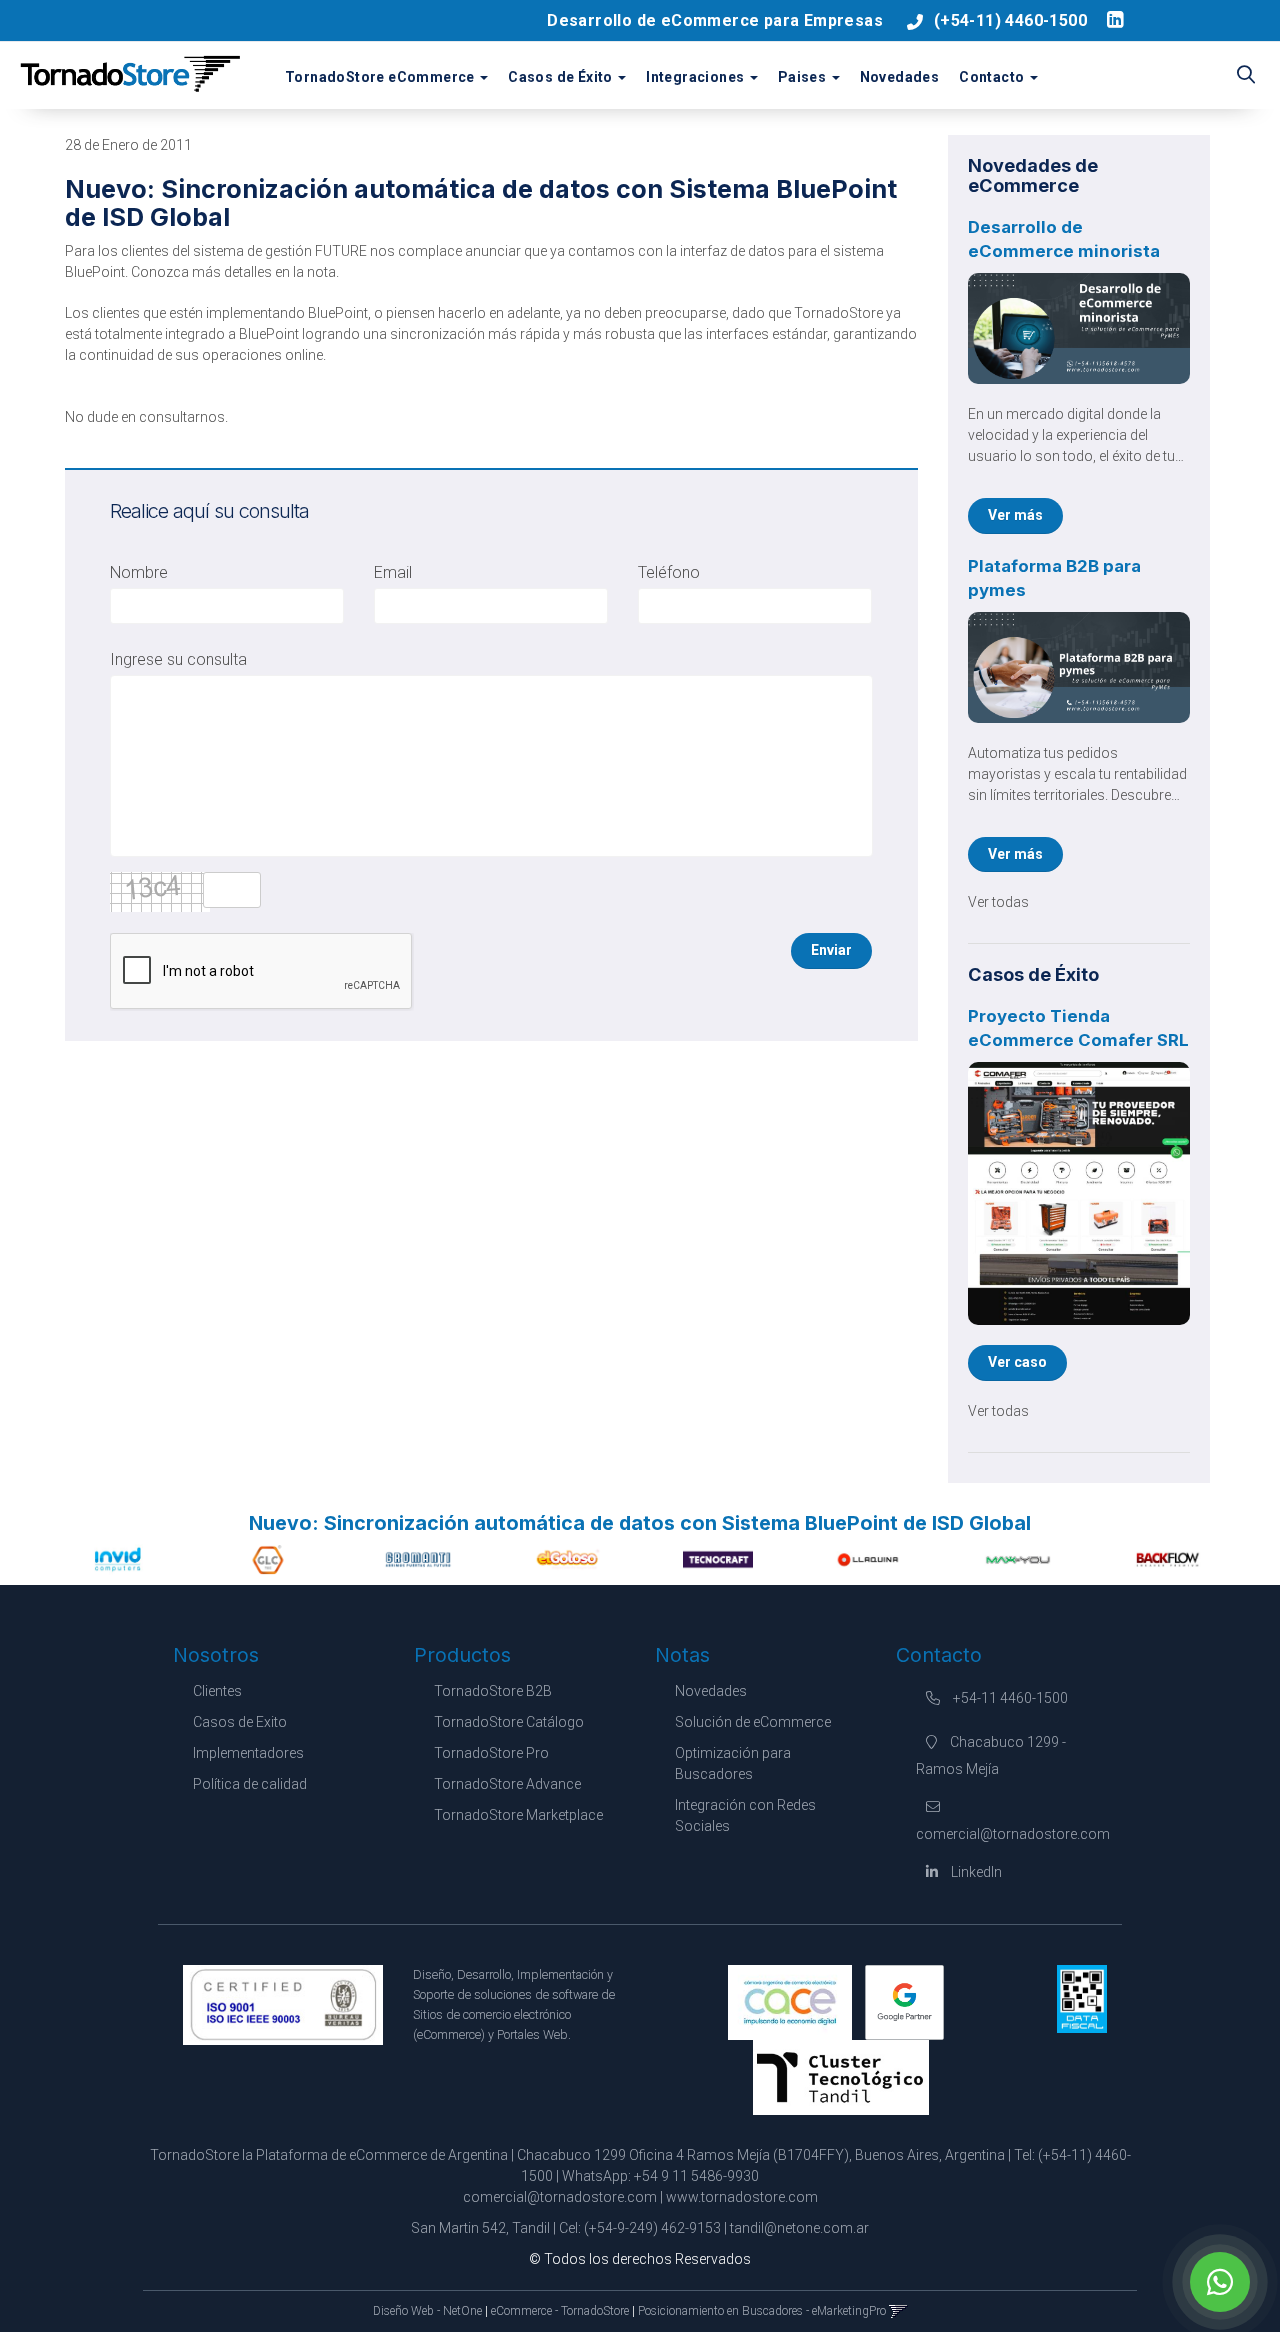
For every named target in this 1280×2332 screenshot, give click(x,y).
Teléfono (669, 572)
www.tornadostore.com (742, 2197)
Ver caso (1017, 1362)
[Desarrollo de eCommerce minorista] (1079, 328)
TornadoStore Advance (507, 1784)
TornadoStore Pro (491, 1753)
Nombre (139, 572)
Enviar (831, 950)
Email (393, 572)
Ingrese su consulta (178, 659)
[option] (118, 1559)
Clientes (217, 1691)
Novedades (900, 77)
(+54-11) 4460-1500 (1010, 20)
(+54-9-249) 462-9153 (652, 2228)
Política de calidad (250, 1784)
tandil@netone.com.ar (799, 2228)
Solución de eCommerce (753, 1722)
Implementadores (248, 1753)
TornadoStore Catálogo (509, 1722)
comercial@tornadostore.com (560, 2197)
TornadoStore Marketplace (518, 1815)
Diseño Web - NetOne (427, 2311)
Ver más (1015, 515)
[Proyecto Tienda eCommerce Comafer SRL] (1079, 1193)
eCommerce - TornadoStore (560, 2311)
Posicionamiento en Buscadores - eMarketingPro (762, 2311)
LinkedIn (975, 1872)
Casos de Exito (240, 1722)
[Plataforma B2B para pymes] (1079, 667)
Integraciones (697, 77)
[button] (1246, 76)
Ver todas (998, 902)
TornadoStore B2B (493, 1691)
